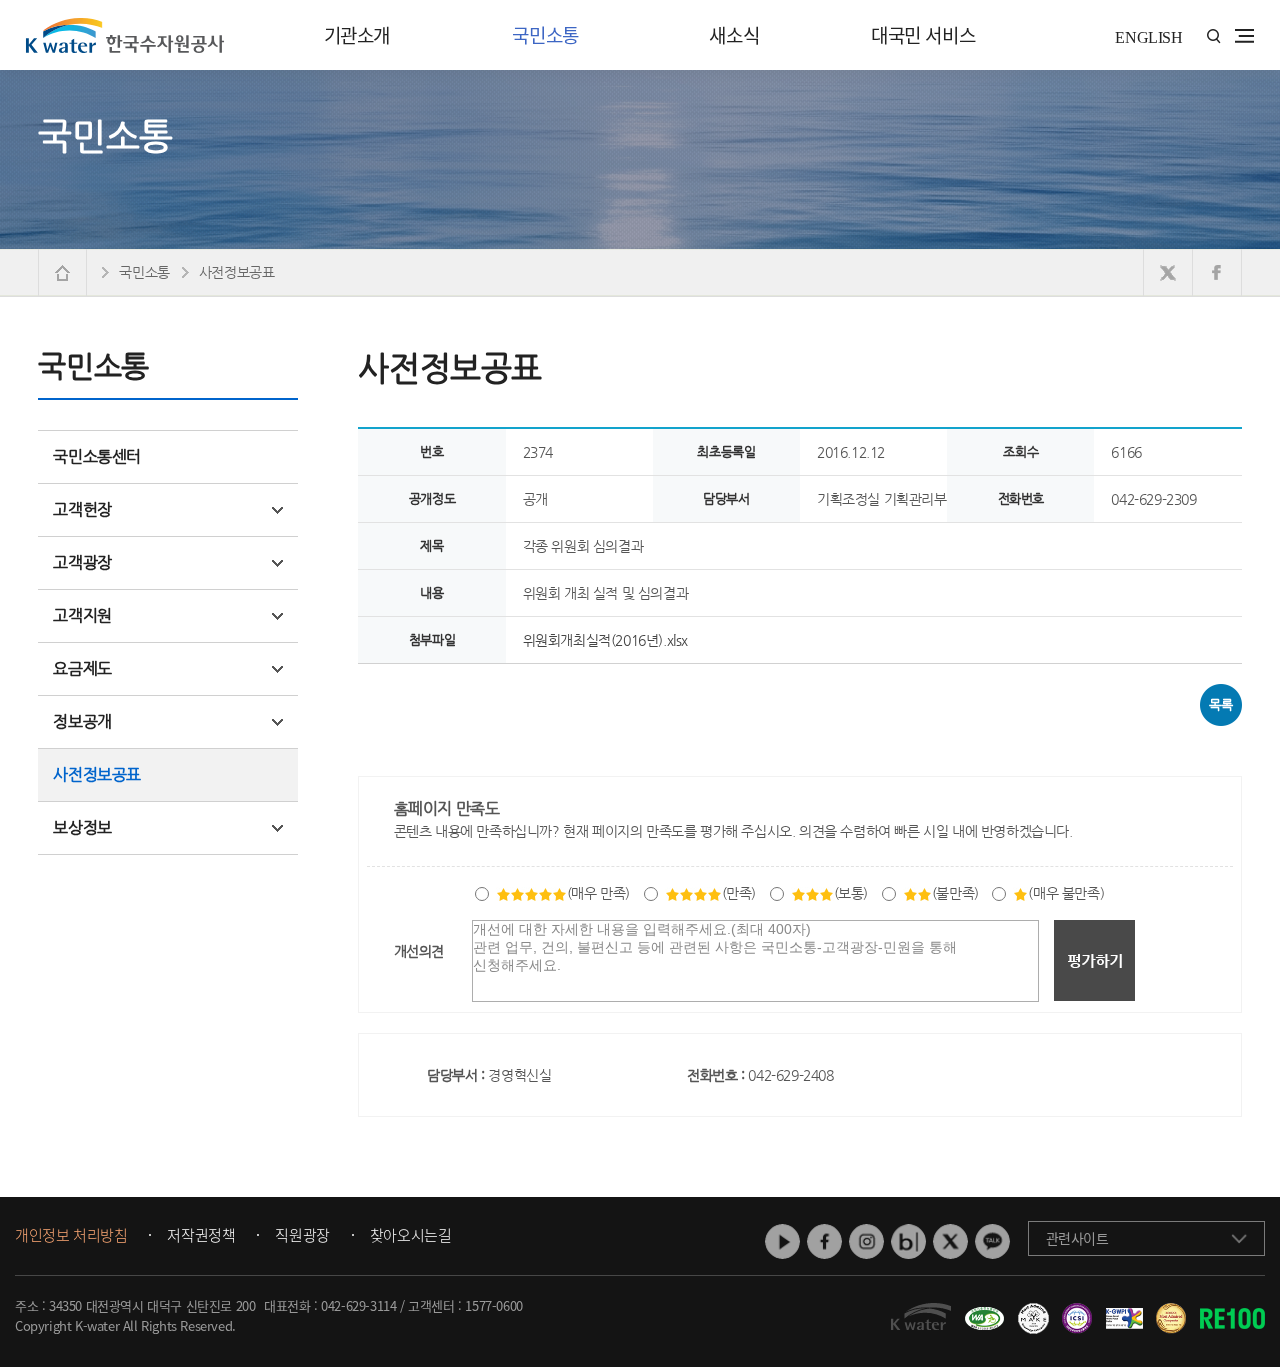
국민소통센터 (97, 456)
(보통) (851, 893)
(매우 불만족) (1066, 893)
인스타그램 (866, 1241)
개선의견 (419, 951)
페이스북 (824, 1241)
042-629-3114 (358, 1305)
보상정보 (82, 827)
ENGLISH (1148, 37)
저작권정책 (201, 1236)
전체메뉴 (1244, 36)
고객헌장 (82, 509)
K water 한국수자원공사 (125, 35)
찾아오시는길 (411, 1236)
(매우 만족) (598, 893)
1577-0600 (493, 1305)
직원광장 (302, 1236)
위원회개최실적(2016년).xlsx (605, 640)
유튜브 (782, 1241)
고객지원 (82, 615)
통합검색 (1213, 36)
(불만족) (955, 893)
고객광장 (82, 562)
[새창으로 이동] (1168, 272)
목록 (1220, 704)
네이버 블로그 (908, 1241)
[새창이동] (981, 1311)
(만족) (739, 893)
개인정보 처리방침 (71, 1236)
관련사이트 (1077, 1238)
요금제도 (82, 668)
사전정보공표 (97, 774)
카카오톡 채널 (992, 1241)
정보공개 (82, 721)
